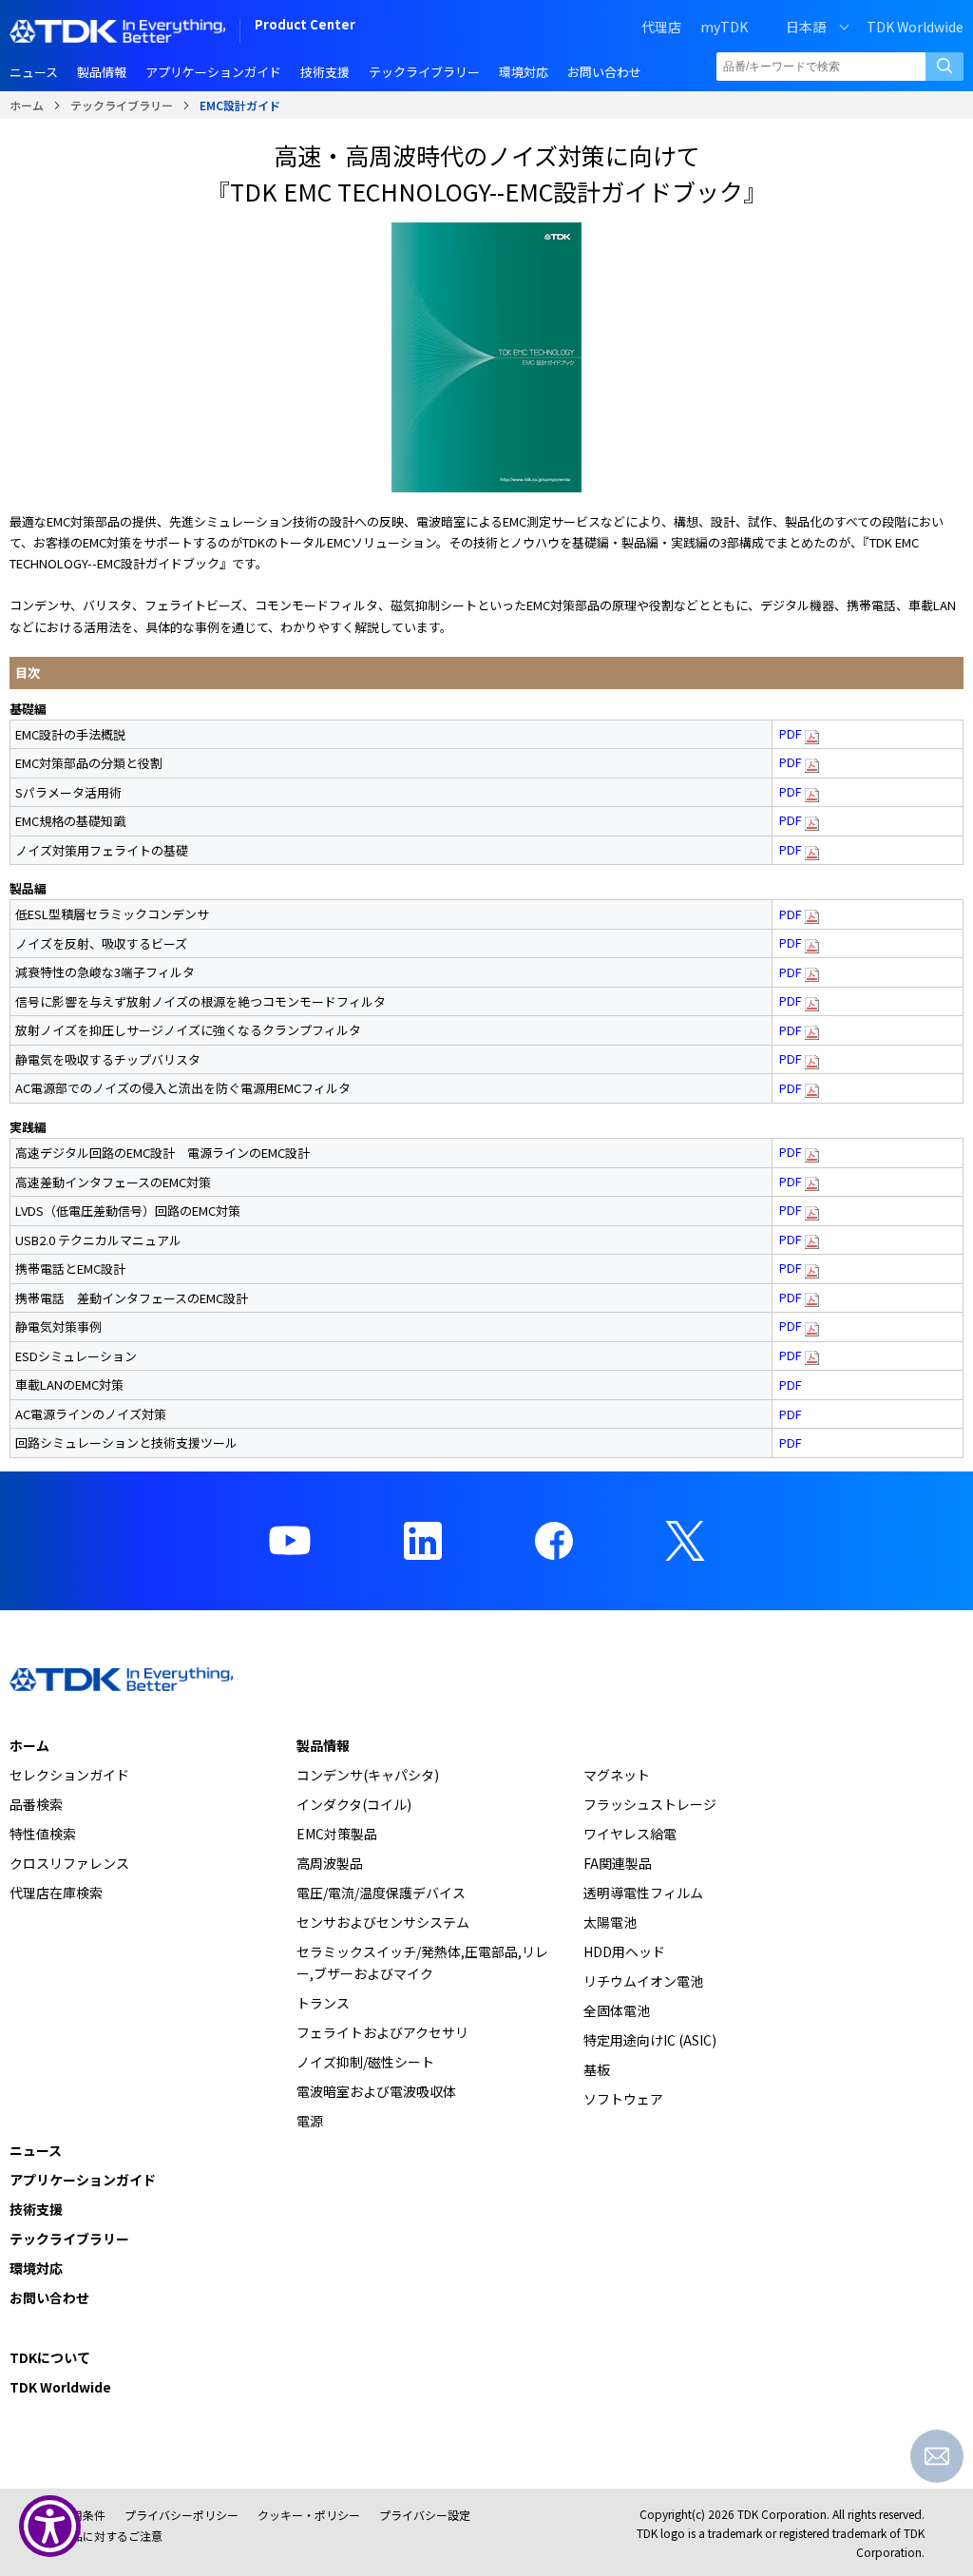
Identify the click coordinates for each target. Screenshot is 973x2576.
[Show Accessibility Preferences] (50, 2526)
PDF (792, 733)
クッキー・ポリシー (309, 2515)
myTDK (724, 27)
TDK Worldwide (915, 27)
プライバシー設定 (425, 2515)
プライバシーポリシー (181, 2515)
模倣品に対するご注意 (105, 2536)
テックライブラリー (122, 105)
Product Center (305, 26)
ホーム (27, 105)
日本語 (806, 27)
